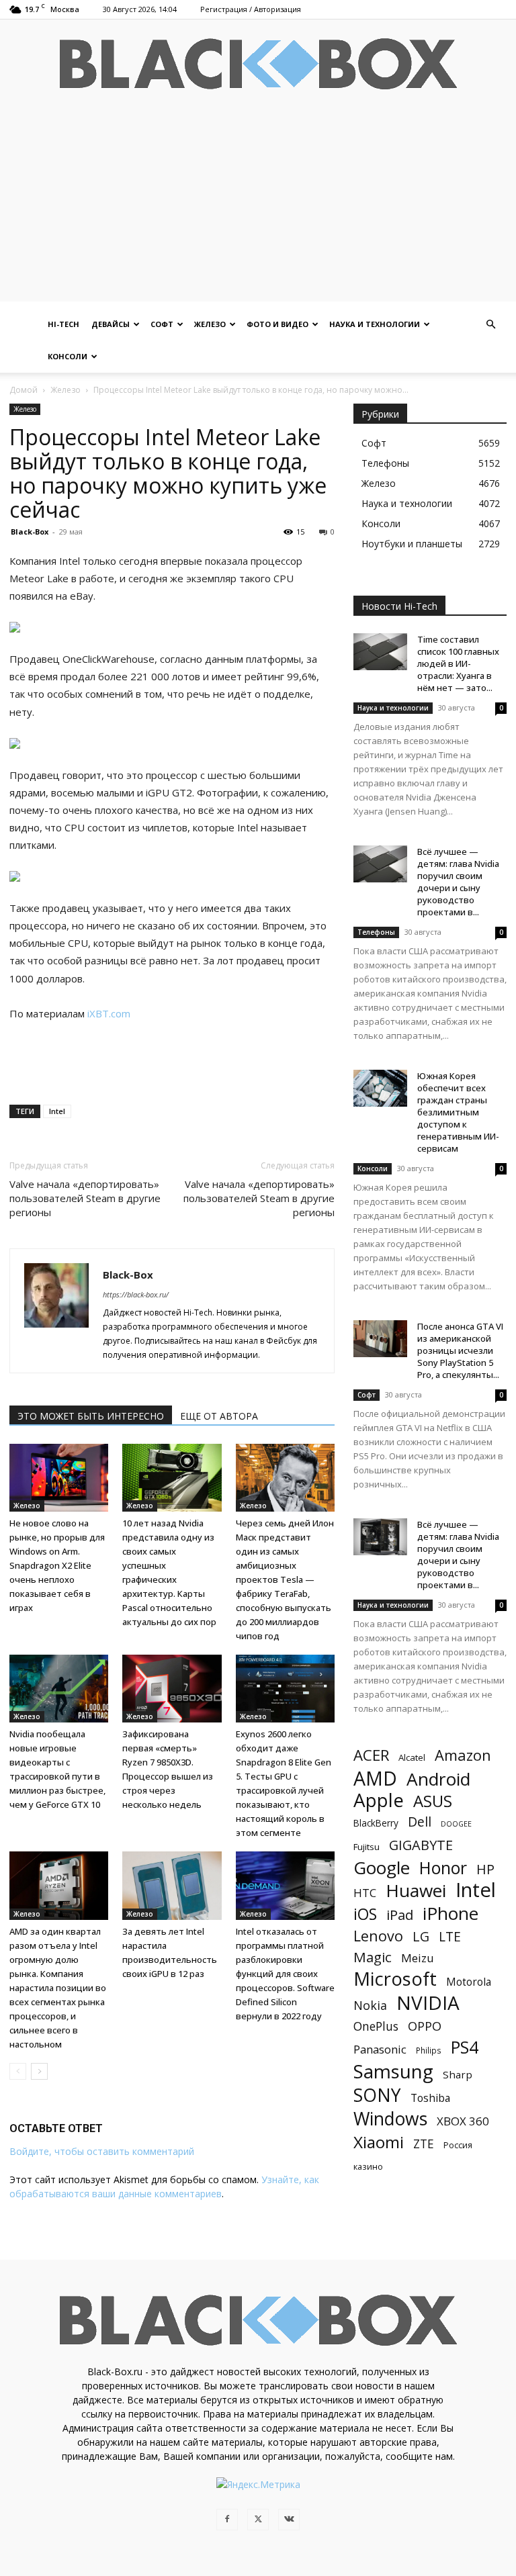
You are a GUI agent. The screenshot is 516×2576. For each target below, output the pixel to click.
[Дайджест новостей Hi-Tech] (258, 64)
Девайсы (111, 324)
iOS (365, 1914)
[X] (258, 2520)
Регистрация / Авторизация (251, 9)
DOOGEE (456, 1824)
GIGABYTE (421, 1845)
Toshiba (430, 2098)
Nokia (370, 2006)
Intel (57, 1111)
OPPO (425, 2026)
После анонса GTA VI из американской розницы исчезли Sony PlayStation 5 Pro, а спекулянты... (460, 1350)
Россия (458, 2145)
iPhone (450, 1914)
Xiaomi (379, 2142)
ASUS (433, 1801)
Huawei (416, 1891)
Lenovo (378, 1936)
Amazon (463, 1755)
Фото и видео (277, 324)
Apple (379, 1800)
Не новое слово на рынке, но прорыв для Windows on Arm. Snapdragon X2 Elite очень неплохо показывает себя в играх (57, 1565)
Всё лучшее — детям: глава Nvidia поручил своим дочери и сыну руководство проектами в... (458, 882)
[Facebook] (227, 2520)
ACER (371, 1755)
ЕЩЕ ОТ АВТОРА (219, 1416)
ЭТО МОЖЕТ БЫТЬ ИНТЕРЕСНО (91, 1416)
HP (485, 1869)
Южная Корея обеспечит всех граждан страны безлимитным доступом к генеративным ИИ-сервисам (458, 1112)
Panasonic (380, 2049)
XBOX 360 (463, 2121)
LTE (450, 1936)
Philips (429, 2050)
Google (382, 1868)
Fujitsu (367, 1847)
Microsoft (395, 1979)
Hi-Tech (63, 324)
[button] (490, 325)
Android (438, 1779)
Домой (24, 390)
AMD (375, 1779)
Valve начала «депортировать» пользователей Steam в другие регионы (85, 1198)
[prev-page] (18, 2071)
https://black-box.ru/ (136, 1294)
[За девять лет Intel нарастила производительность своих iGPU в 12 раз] (172, 1885)
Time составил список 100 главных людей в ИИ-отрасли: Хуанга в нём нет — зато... (458, 663)
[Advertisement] (258, 208)
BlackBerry (376, 1823)
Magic (373, 1957)
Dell (420, 1822)
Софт (162, 324)
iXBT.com (109, 1013)
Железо (210, 324)
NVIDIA (428, 2003)
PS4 (465, 2047)
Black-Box (30, 532)
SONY (377, 2096)
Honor (443, 1868)
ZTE (424, 2144)
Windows (390, 2119)
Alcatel (412, 1757)
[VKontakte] (289, 2520)
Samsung (393, 2071)
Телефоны (376, 932)
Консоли (68, 356)
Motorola (469, 1982)
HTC (365, 1893)
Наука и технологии (375, 324)
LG (421, 1936)
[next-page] (39, 2071)
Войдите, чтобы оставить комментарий (102, 2151)
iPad (400, 1915)
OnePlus (376, 2026)
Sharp (458, 2074)
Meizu (418, 1958)
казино (368, 2166)
